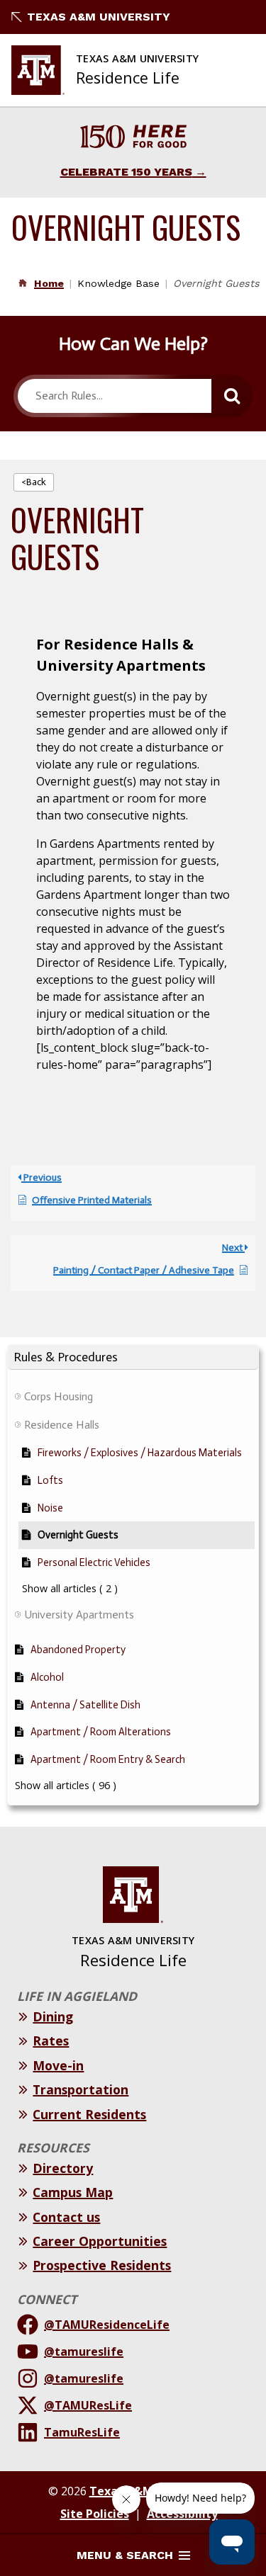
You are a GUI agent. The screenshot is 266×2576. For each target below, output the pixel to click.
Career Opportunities (100, 2241)
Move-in (58, 2065)
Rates (51, 2041)
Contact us (66, 2217)
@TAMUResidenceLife (107, 2325)
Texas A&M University (99, 17)
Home (49, 283)
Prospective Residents (102, 2265)
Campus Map (73, 2192)
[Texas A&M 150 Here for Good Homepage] (133, 138)
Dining (53, 2016)
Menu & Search (125, 2555)
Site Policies (95, 2514)
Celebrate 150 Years (126, 172)
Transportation (81, 2089)
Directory (63, 2168)
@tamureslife (84, 2351)
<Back (34, 482)
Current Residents (89, 2114)
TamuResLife (82, 2432)
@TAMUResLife (88, 2405)
